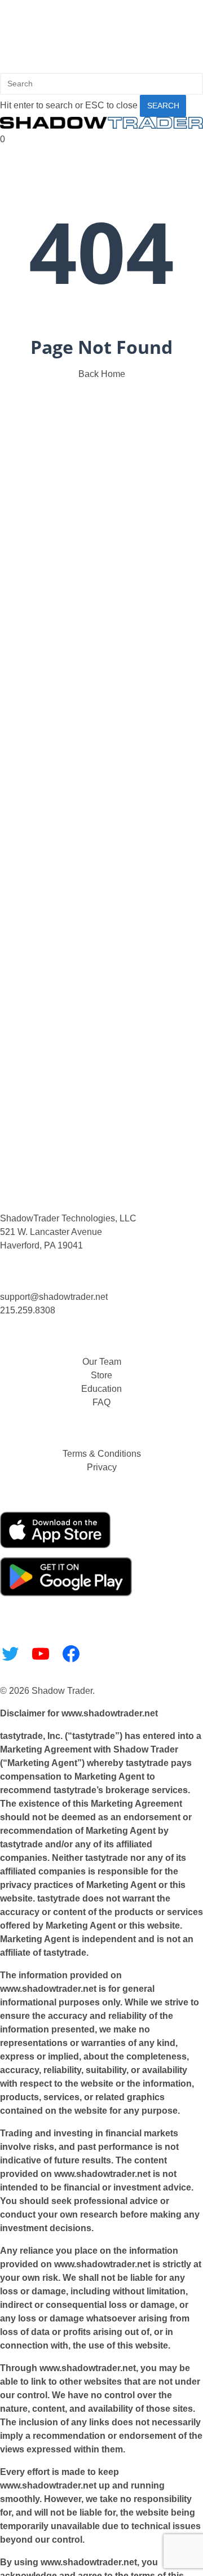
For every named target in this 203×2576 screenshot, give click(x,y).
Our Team (102, 1362)
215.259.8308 (28, 1310)
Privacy (102, 1467)
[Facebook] (71, 1654)
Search (163, 106)
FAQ (101, 1402)
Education (101, 1389)
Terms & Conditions (102, 1454)
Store (101, 1375)
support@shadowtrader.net (54, 1297)
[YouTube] (41, 1654)
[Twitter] (10, 1654)
